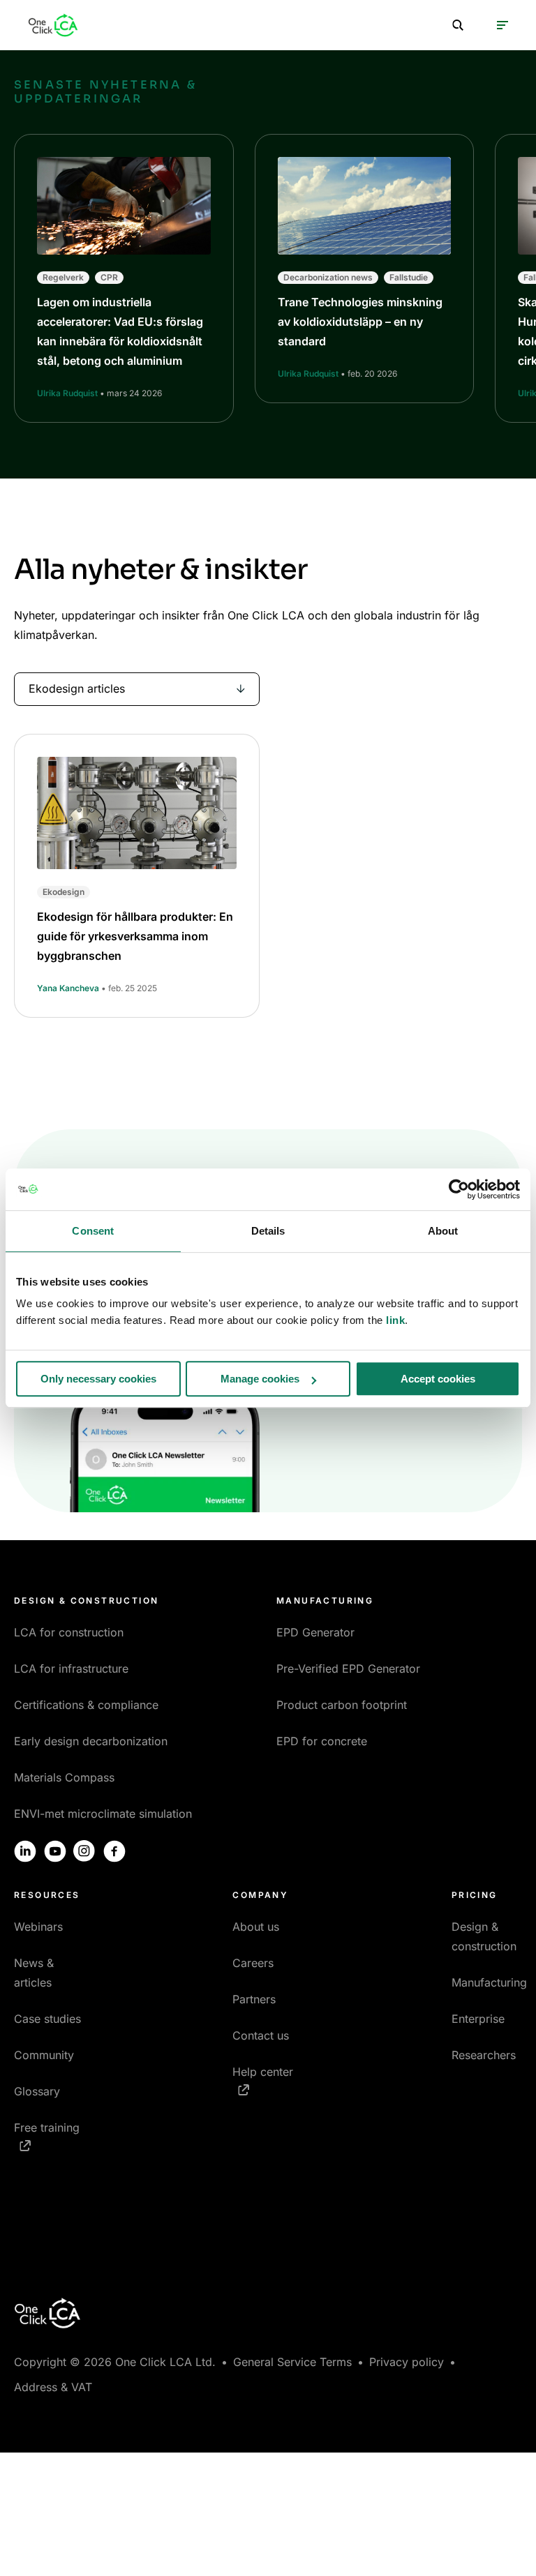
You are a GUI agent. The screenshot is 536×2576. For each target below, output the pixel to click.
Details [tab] (268, 1231)
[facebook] (114, 1851)
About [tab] (443, 1231)
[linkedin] (25, 1851)
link (395, 1320)
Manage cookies (260, 1379)
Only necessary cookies (98, 1379)
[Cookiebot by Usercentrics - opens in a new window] (459, 1189)
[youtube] (55, 1851)
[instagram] (84, 1851)
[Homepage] (53, 25)
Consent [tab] (93, 1231)
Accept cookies (438, 1379)
